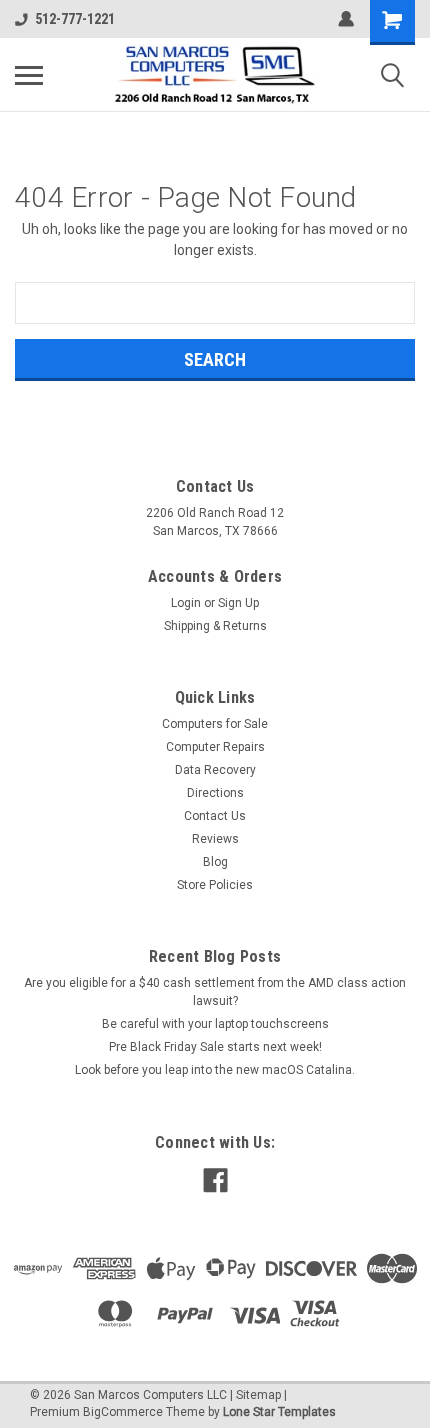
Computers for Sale (215, 724)
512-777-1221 (75, 19)
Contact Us (215, 816)
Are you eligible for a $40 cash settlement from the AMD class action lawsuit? (215, 992)
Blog (215, 862)
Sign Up (238, 603)
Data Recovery (215, 770)
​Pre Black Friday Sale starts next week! (215, 1047)
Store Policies (215, 885)
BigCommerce (123, 1412)
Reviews (215, 839)
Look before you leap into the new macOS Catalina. (215, 1070)
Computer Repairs (215, 747)
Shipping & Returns (215, 626)
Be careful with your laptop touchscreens (215, 1024)
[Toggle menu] (29, 75)
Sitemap (258, 1395)
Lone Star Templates (279, 1412)
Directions (215, 793)
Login (186, 603)
